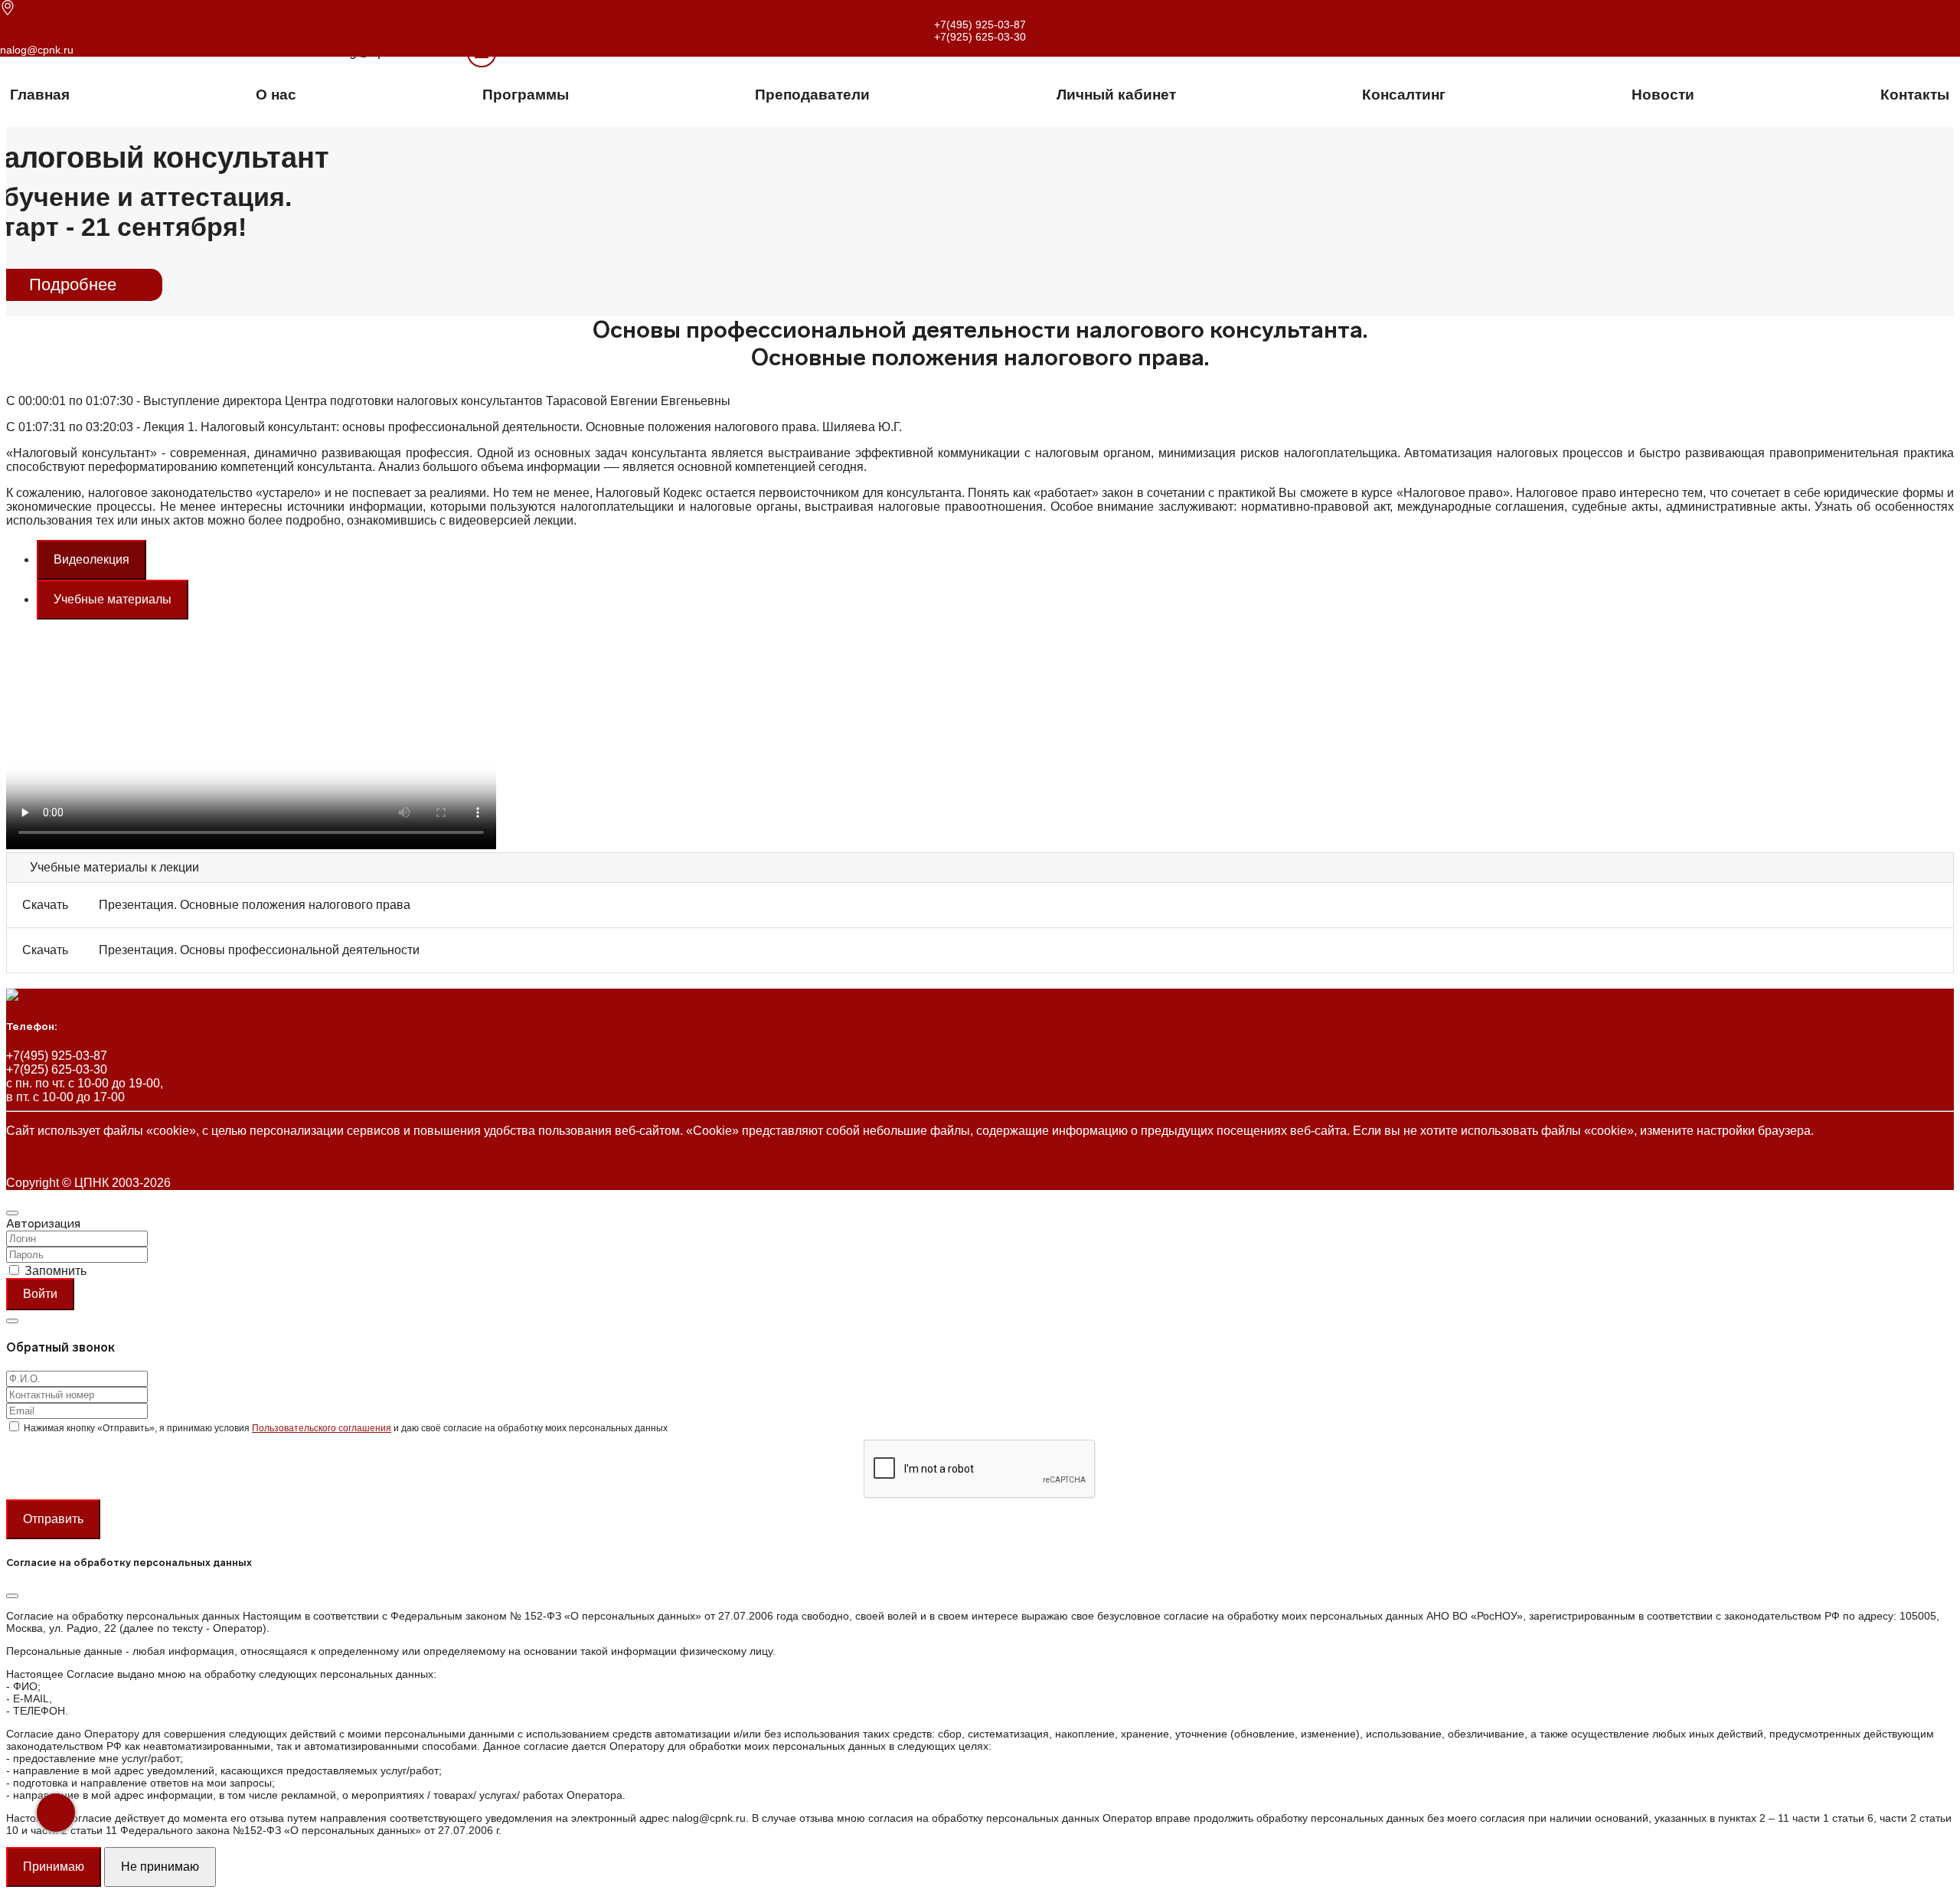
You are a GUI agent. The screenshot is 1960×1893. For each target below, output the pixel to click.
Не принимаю (160, 1867)
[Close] (12, 1213)
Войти (40, 1294)
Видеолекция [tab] (91, 559)
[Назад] (56, 1813)
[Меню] (482, 53)
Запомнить (56, 1271)
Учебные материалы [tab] (113, 599)
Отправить (53, 1519)
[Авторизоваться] (462, 52)
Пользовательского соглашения (322, 1428)
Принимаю (54, 1867)
